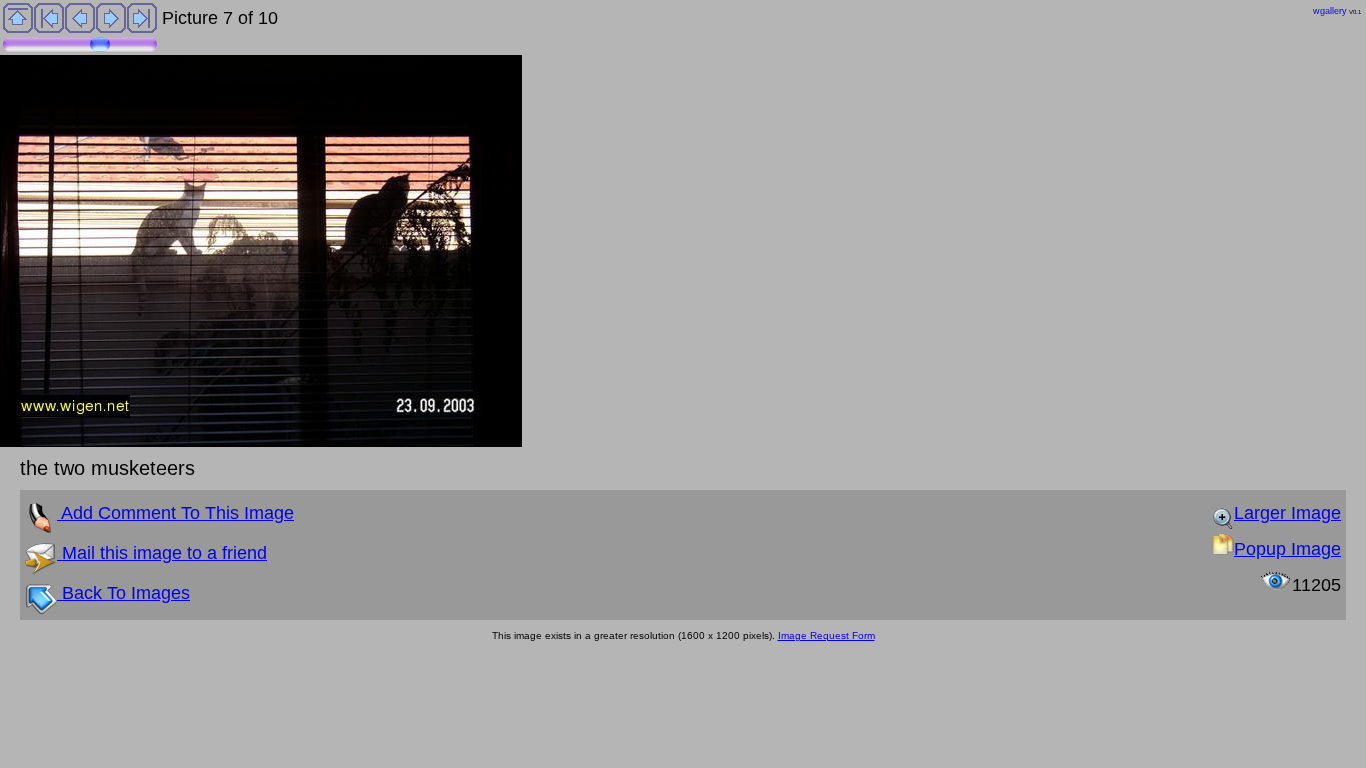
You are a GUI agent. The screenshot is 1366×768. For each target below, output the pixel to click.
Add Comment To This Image (175, 513)
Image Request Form (826, 635)
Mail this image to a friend (162, 553)
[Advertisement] (364, 696)
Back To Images (123, 593)
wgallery (1330, 11)
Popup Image (1287, 549)
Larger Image (1287, 513)
